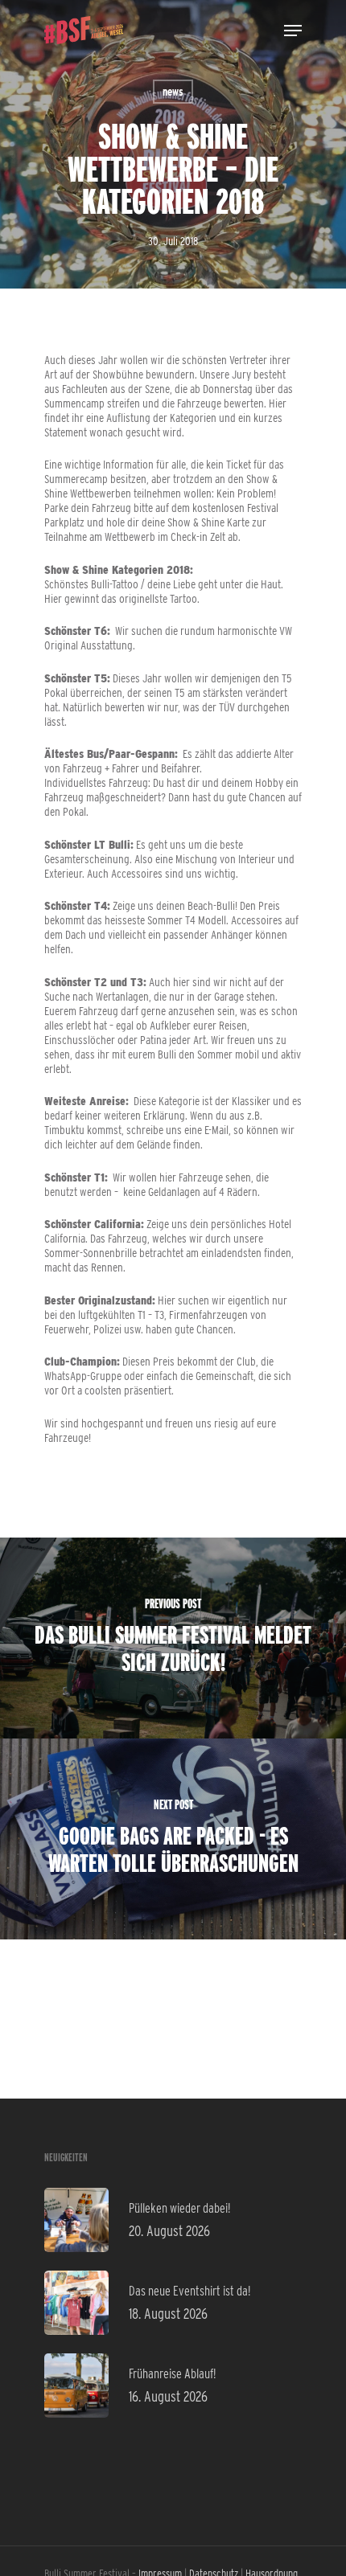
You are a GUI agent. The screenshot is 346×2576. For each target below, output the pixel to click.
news (173, 92)
